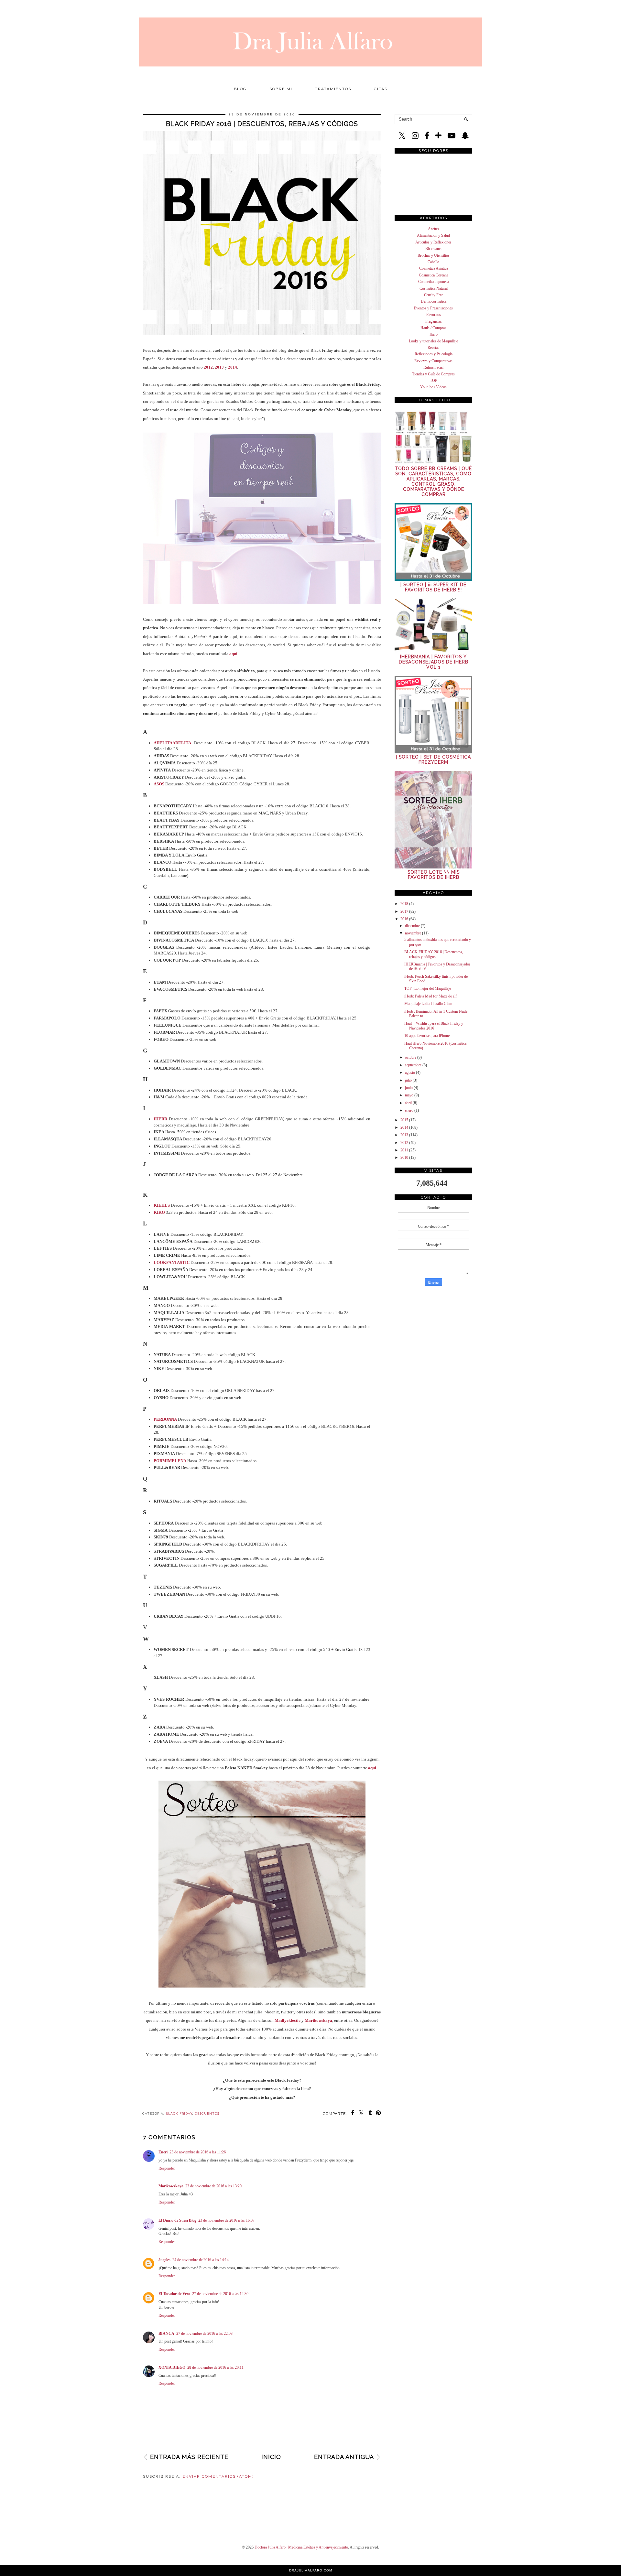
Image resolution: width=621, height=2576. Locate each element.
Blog (240, 89)
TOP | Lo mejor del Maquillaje (428, 988)
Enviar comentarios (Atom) (218, 2476)
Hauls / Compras (433, 328)
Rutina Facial (433, 367)
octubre (411, 1057)
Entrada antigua (344, 2457)
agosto (410, 1072)
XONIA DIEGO (172, 2367)
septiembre (413, 1065)
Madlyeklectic (288, 2020)
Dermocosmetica (434, 301)
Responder (167, 2168)
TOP (434, 381)
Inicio (271, 2457)
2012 (208, 367)
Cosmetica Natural (434, 288)
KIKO (159, 1212)
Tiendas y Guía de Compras (433, 374)
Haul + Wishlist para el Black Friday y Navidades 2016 (434, 1026)
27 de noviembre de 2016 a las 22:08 (204, 2333)
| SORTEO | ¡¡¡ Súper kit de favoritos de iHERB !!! (433, 587)
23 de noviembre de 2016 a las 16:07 (226, 2220)
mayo (409, 1095)
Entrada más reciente (189, 2457)
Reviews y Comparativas (433, 361)
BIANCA (166, 2333)
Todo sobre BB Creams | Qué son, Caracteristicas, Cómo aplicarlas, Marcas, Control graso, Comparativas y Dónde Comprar (433, 481)
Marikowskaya (318, 2020)
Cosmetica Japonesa (434, 282)
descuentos (207, 2113)
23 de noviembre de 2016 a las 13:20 (213, 2186)
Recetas (433, 348)
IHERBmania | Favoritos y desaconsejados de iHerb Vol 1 (434, 662)
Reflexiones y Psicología (434, 354)
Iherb (434, 334)
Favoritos (434, 315)
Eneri (163, 2152)
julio (408, 1080)
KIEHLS (162, 1205)
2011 (404, 1150)
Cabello (433, 262)
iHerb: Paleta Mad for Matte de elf (430, 996)
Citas (381, 89)
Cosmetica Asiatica (434, 268)
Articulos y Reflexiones (433, 242)
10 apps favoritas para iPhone (427, 1036)
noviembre (413, 933)
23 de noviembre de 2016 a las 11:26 (198, 2152)
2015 (404, 1120)
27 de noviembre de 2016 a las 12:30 (220, 2294)
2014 (233, 367)
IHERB (160, 1119)
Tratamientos (333, 89)
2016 (404, 919)
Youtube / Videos (433, 387)
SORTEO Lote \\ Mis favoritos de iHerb (434, 875)
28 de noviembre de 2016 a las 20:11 (215, 2367)
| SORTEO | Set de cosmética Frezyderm (433, 760)
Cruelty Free (434, 295)
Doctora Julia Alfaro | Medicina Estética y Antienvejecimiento (301, 2547)
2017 (404, 911)
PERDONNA (165, 1419)
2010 (404, 1158)
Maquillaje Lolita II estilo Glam (428, 1004)
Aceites (434, 229)
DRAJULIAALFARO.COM (311, 2570)
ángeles (164, 2260)
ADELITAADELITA (172, 743)
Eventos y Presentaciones (433, 308)
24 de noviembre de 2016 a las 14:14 (201, 2260)
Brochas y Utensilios (434, 255)
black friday (179, 2113)
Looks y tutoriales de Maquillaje (433, 341)
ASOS (159, 784)
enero (409, 1110)
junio (409, 1088)
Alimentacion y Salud (433, 235)
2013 (219, 367)
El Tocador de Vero (174, 2294)
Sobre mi (281, 89)
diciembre (412, 926)
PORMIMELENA (170, 1461)
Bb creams (433, 249)
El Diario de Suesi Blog (177, 2220)
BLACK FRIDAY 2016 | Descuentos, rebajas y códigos (434, 954)
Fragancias (434, 321)
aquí (233, 654)
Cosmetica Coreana (434, 275)
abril (408, 1103)
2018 (404, 904)
